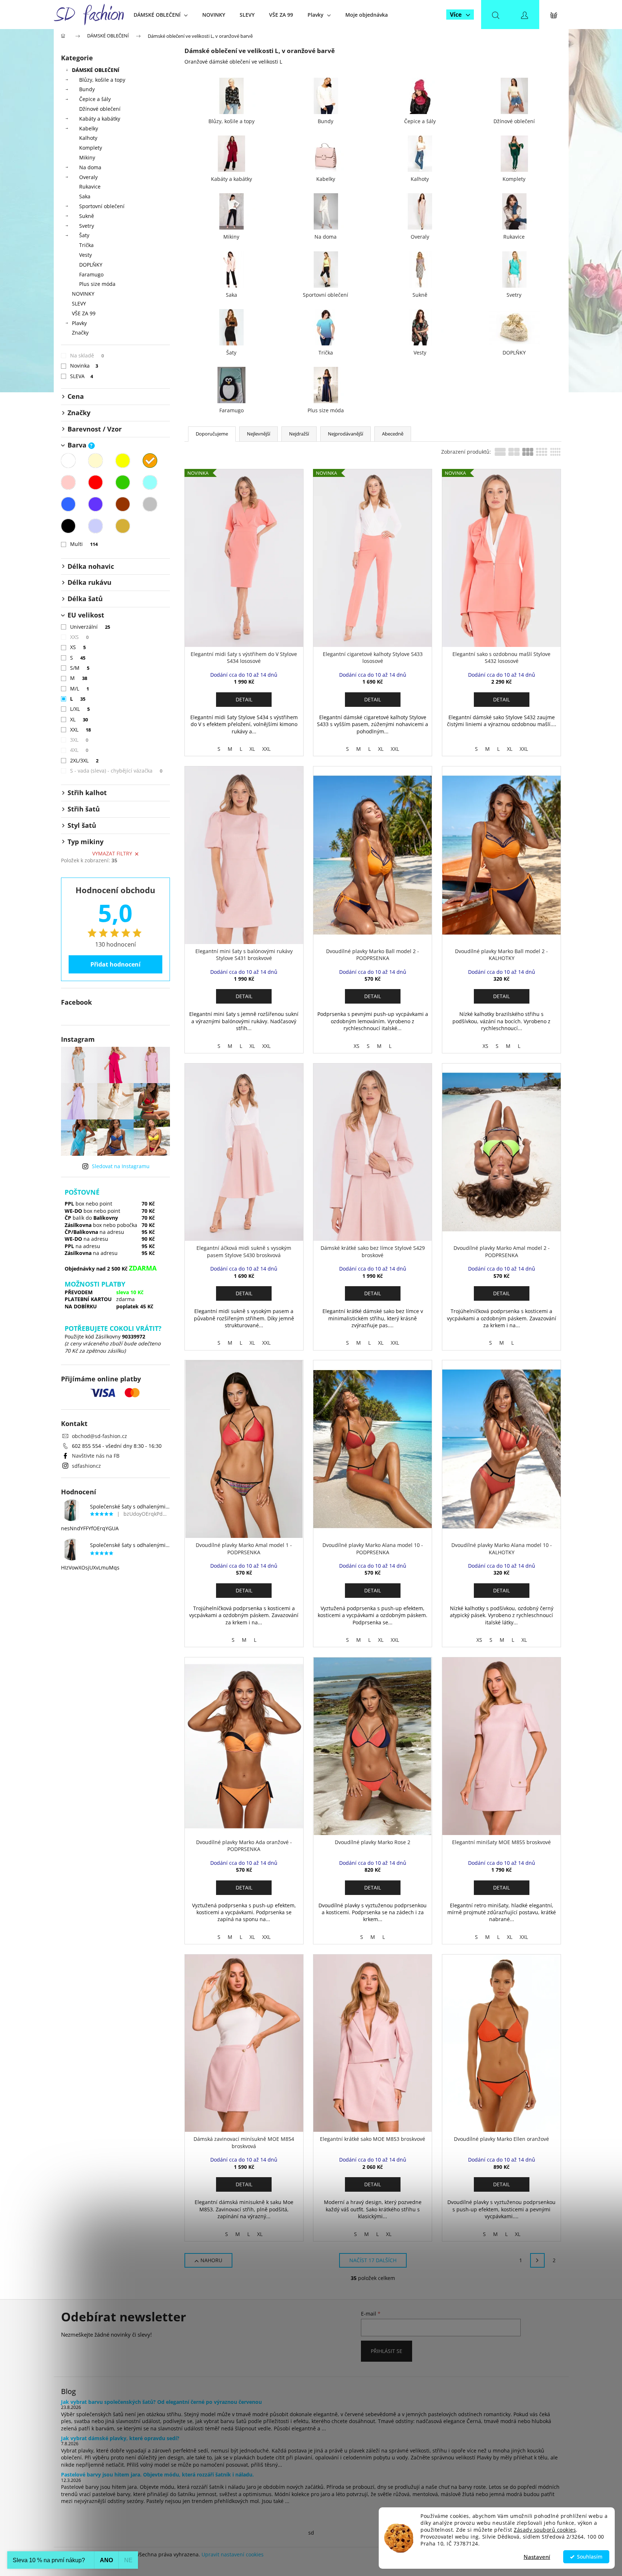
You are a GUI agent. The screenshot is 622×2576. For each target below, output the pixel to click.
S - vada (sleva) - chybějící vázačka (116, 771)
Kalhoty (88, 138)
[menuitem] (161, 15)
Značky (80, 333)
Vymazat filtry (112, 853)
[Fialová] (95, 504)
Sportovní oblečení (102, 206)
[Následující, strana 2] (537, 2260)
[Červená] (95, 482)
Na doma (90, 167)
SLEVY (79, 303)
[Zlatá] (123, 526)
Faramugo (91, 274)
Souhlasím (590, 2557)
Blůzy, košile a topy (102, 80)
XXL (81, 730)
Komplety (91, 148)
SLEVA (82, 376)
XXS (80, 637)
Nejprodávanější (345, 434)
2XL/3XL (84, 760)
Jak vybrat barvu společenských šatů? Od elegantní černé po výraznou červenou (161, 2402)
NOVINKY (83, 294)
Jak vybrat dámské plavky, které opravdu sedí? (120, 2438)
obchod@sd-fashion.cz (99, 1436)
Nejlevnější (259, 434)
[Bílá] (68, 461)
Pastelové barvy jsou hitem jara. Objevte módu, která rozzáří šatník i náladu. (157, 2474)
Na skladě (87, 355)
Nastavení (537, 2557)
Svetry (87, 226)
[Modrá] (68, 504)
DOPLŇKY (91, 265)
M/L (80, 688)
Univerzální (90, 627)
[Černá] (68, 526)
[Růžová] (68, 482)
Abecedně (393, 434)
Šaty (84, 235)
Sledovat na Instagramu (121, 1166)
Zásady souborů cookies (545, 2530)
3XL (79, 740)
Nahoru (211, 2260)
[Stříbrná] (95, 526)
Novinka (84, 366)
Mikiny (87, 157)
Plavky (79, 323)
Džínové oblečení (100, 109)
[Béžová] (95, 461)
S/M (80, 668)
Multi (84, 544)
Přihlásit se (387, 2351)
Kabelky (89, 128)
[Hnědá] (123, 504)
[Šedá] (150, 504)
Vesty (86, 255)
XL (79, 719)
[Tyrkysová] (150, 482)
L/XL (80, 709)
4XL (79, 750)
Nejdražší (299, 434)
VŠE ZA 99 (84, 313)
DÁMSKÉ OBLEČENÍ (96, 70)
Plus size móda (97, 284)
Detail (244, 699)
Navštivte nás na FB (96, 1456)
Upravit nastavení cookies (233, 2554)
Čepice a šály (95, 99)
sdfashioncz (86, 1466)
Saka (85, 196)
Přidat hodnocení (115, 964)
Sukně (87, 216)
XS (78, 647)
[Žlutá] (123, 461)
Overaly (88, 177)
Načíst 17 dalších (373, 2260)
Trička (86, 245)
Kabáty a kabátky (100, 119)
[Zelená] (123, 482)
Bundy (87, 89)
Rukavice (90, 187)
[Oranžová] (150, 461)
